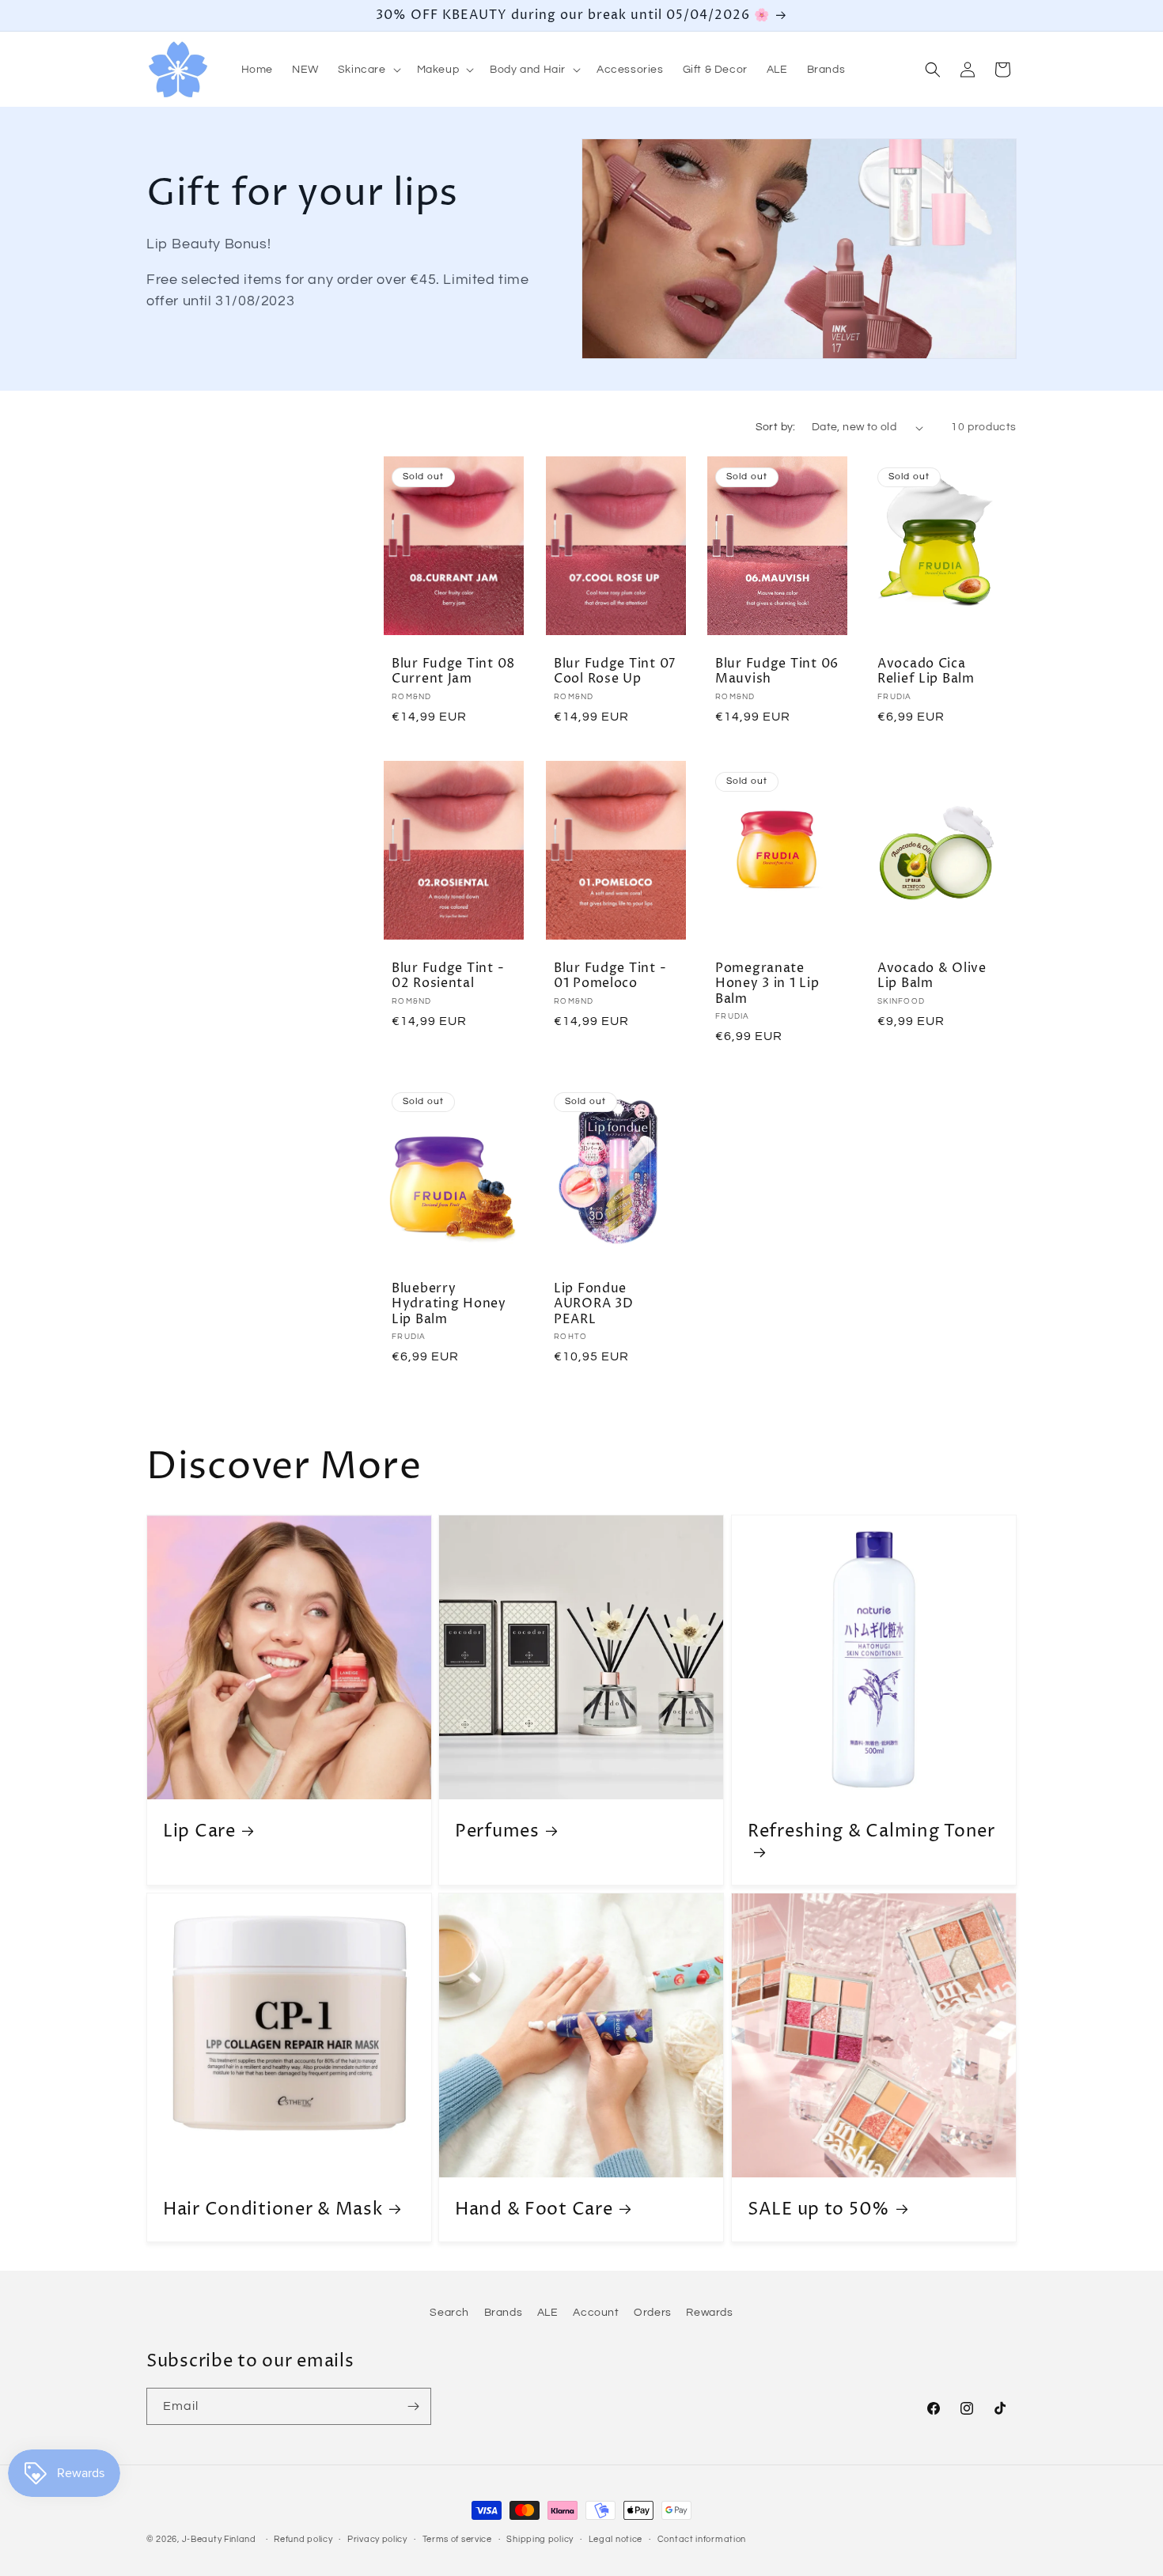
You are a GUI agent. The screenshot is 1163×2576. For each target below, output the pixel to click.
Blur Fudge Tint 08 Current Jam (453, 672)
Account (596, 2313)
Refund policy (303, 2539)
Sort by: (776, 427)
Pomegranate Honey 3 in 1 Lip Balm (767, 984)
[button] (368, 70)
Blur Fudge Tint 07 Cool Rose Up (615, 672)
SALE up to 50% (819, 2209)
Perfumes (497, 1832)
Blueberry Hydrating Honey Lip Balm (449, 1304)
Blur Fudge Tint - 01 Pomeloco (610, 976)
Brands (504, 2313)
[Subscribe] (413, 2406)
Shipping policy (540, 2539)
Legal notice (616, 2539)
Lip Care (199, 1832)
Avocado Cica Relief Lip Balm (926, 672)
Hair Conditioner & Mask (273, 2209)
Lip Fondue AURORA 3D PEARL (593, 1304)
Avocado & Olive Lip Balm (932, 976)
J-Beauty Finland (219, 2539)
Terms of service (457, 2539)
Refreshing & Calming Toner (871, 1833)
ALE (548, 2313)
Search (449, 2313)
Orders (653, 2313)
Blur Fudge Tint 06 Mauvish (777, 672)
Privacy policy (377, 2539)
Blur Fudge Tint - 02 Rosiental (448, 976)
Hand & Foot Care (534, 2209)
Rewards (709, 2313)
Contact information (702, 2539)
